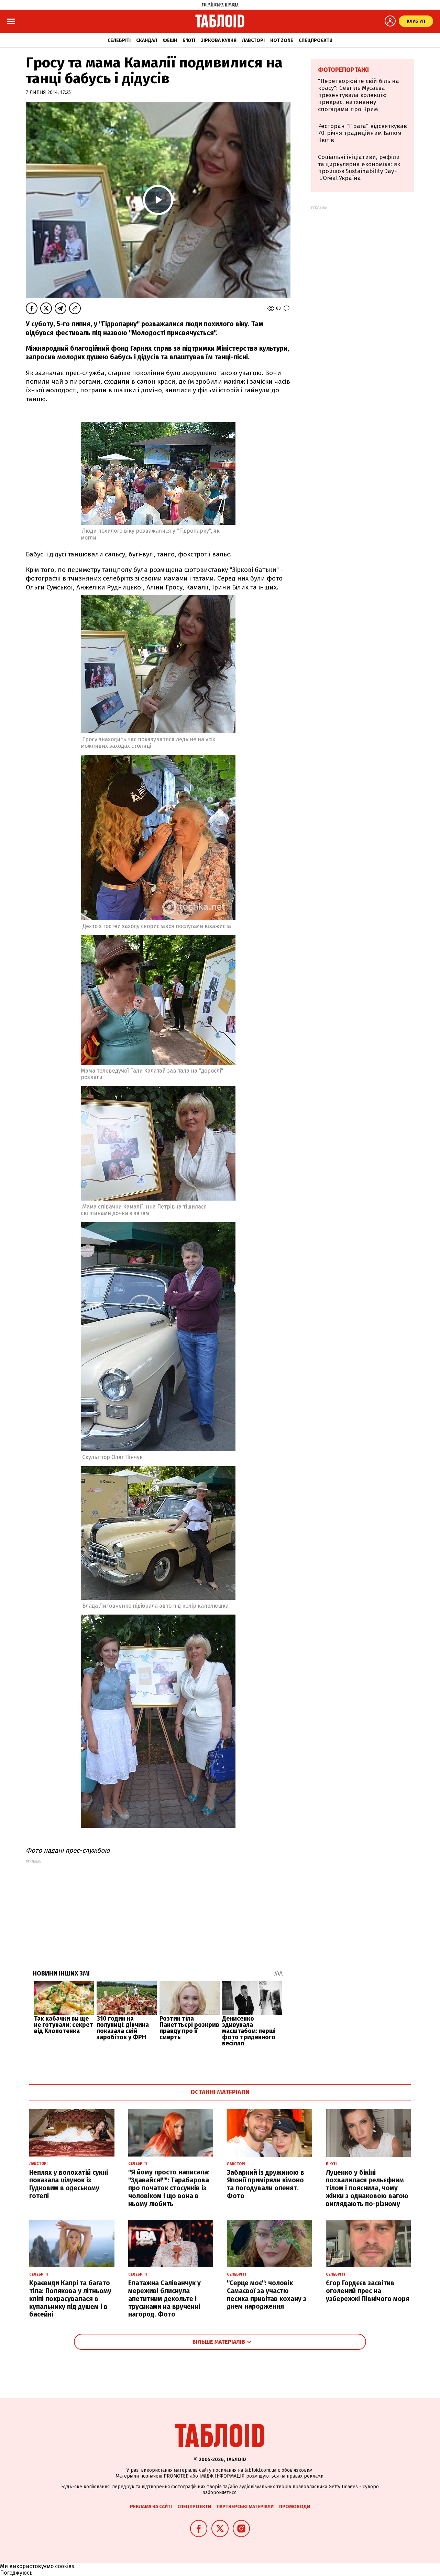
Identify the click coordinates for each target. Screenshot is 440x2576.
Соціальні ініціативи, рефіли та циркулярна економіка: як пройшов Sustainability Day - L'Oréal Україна (359, 168)
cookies (65, 2566)
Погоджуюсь (16, 2573)
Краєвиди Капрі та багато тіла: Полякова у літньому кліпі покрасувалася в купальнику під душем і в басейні (70, 2299)
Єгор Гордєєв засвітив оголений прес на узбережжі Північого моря (368, 2291)
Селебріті (119, 40)
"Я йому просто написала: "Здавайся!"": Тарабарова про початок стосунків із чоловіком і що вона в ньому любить (169, 2188)
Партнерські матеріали (245, 2507)
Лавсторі (253, 40)
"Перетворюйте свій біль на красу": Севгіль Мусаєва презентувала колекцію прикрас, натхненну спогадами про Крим (359, 95)
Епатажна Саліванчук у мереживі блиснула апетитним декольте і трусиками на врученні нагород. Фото (164, 2299)
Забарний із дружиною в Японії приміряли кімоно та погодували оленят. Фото (266, 2184)
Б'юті (189, 40)
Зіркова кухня (219, 40)
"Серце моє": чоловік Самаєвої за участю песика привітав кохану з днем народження (267, 2295)
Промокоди (295, 2507)
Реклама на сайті (151, 2507)
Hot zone (282, 40)
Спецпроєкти (316, 40)
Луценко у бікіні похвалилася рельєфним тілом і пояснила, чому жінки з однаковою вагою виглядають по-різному (367, 2188)
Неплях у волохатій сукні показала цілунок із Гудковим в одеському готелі (69, 2184)
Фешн (170, 40)
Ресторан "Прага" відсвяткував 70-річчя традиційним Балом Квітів (362, 133)
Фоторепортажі (343, 70)
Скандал (147, 40)
